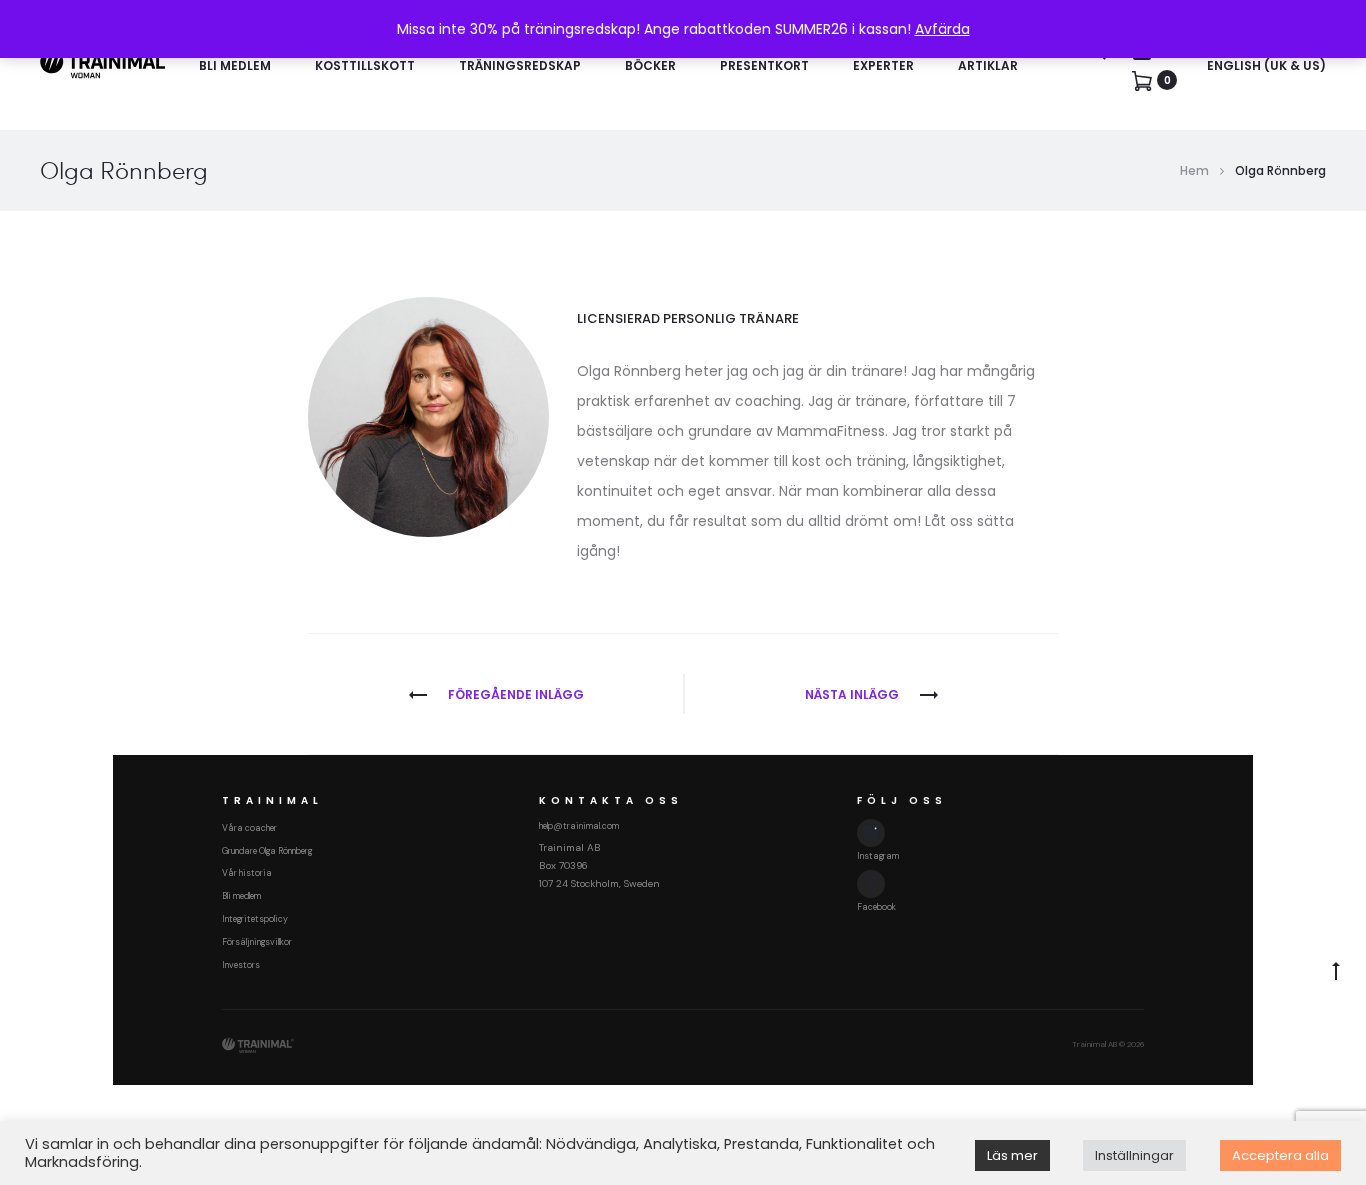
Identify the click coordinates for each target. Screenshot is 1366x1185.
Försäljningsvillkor (257, 942)
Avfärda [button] (942, 29)
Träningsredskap (520, 65)
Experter (883, 65)
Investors (241, 965)
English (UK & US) (1266, 65)
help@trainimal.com (579, 826)
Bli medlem (235, 65)
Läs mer (1012, 1155)
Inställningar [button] (1134, 1155)
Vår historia (247, 873)
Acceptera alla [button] (1280, 1155)
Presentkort (764, 65)
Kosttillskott (365, 65)
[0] (1142, 80)
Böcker (650, 65)
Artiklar (988, 65)
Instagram (878, 856)
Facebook (876, 907)
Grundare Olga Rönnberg (267, 851)
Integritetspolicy (255, 919)
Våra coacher (249, 828)
